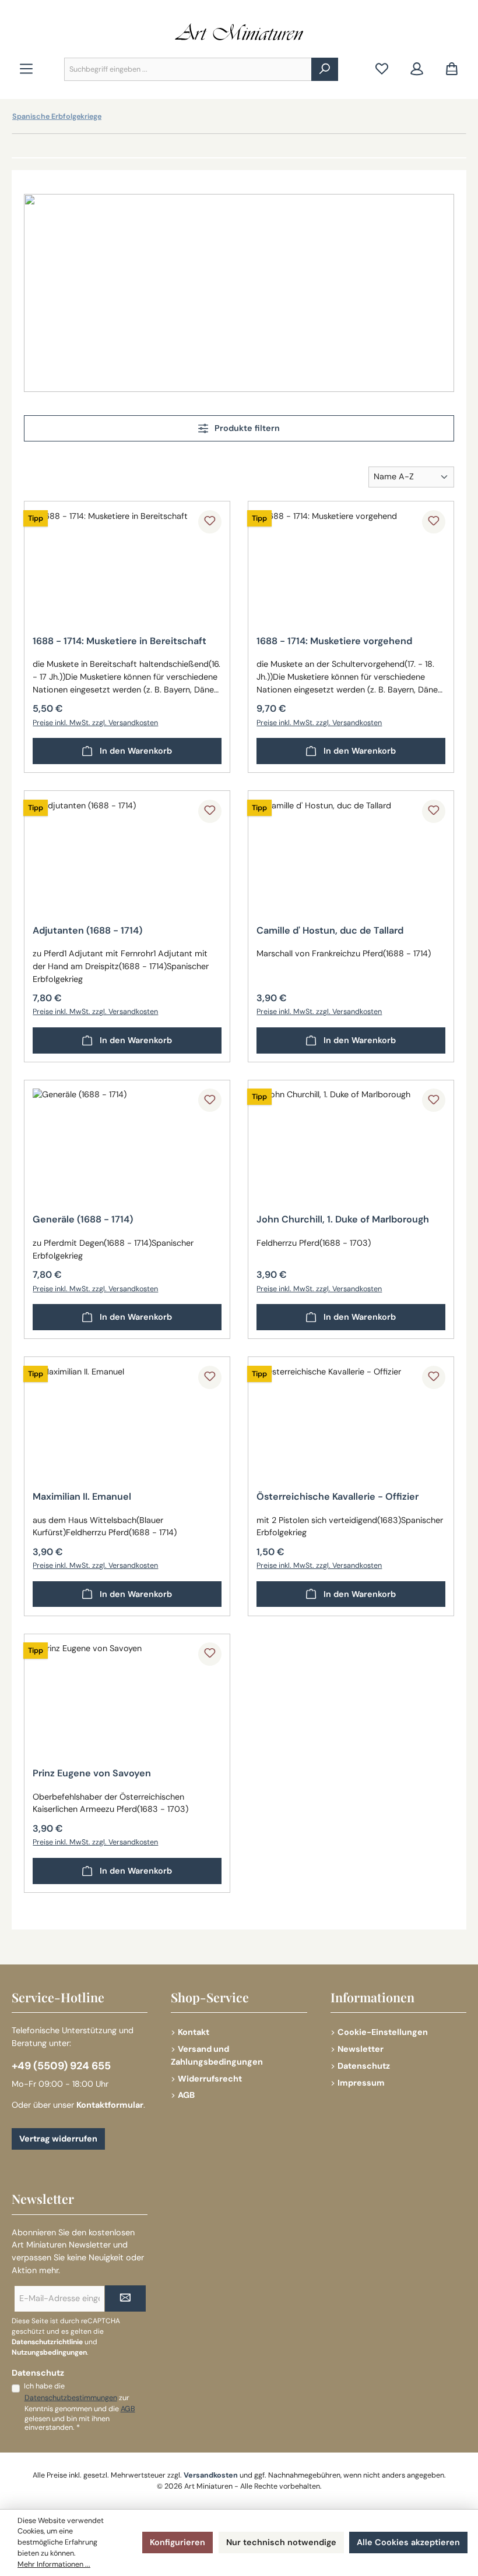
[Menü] (26, 70)
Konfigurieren (178, 2542)
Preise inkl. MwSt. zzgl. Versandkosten (95, 723)
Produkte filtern (246, 428)
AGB (186, 2095)
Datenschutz (364, 2066)
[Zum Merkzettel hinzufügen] (210, 522)
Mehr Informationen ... (54, 2564)
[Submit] (125, 2298)
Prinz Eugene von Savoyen (92, 1773)
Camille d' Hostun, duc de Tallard (330, 931)
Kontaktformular (110, 2105)
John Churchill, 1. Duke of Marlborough (343, 1220)
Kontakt (194, 2032)
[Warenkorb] (452, 70)
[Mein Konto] (417, 70)
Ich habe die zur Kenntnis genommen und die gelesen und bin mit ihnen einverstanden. (80, 2407)
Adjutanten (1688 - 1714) (87, 931)
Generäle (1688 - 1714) (83, 1220)
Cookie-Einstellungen (383, 2032)
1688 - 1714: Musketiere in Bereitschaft (119, 641)
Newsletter (361, 2049)
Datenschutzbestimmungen (71, 2398)
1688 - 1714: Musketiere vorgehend (334, 641)
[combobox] (188, 69)
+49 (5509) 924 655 (61, 2066)
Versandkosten (211, 2475)
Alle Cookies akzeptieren (408, 2542)
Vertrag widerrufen (58, 2139)
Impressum (361, 2083)
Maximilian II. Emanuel (82, 1497)
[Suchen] (325, 69)
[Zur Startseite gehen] (239, 32)
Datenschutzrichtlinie (47, 2342)
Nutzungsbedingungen (49, 2352)
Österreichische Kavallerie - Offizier (338, 1497)
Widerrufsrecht (210, 2079)
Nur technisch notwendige (281, 2542)
